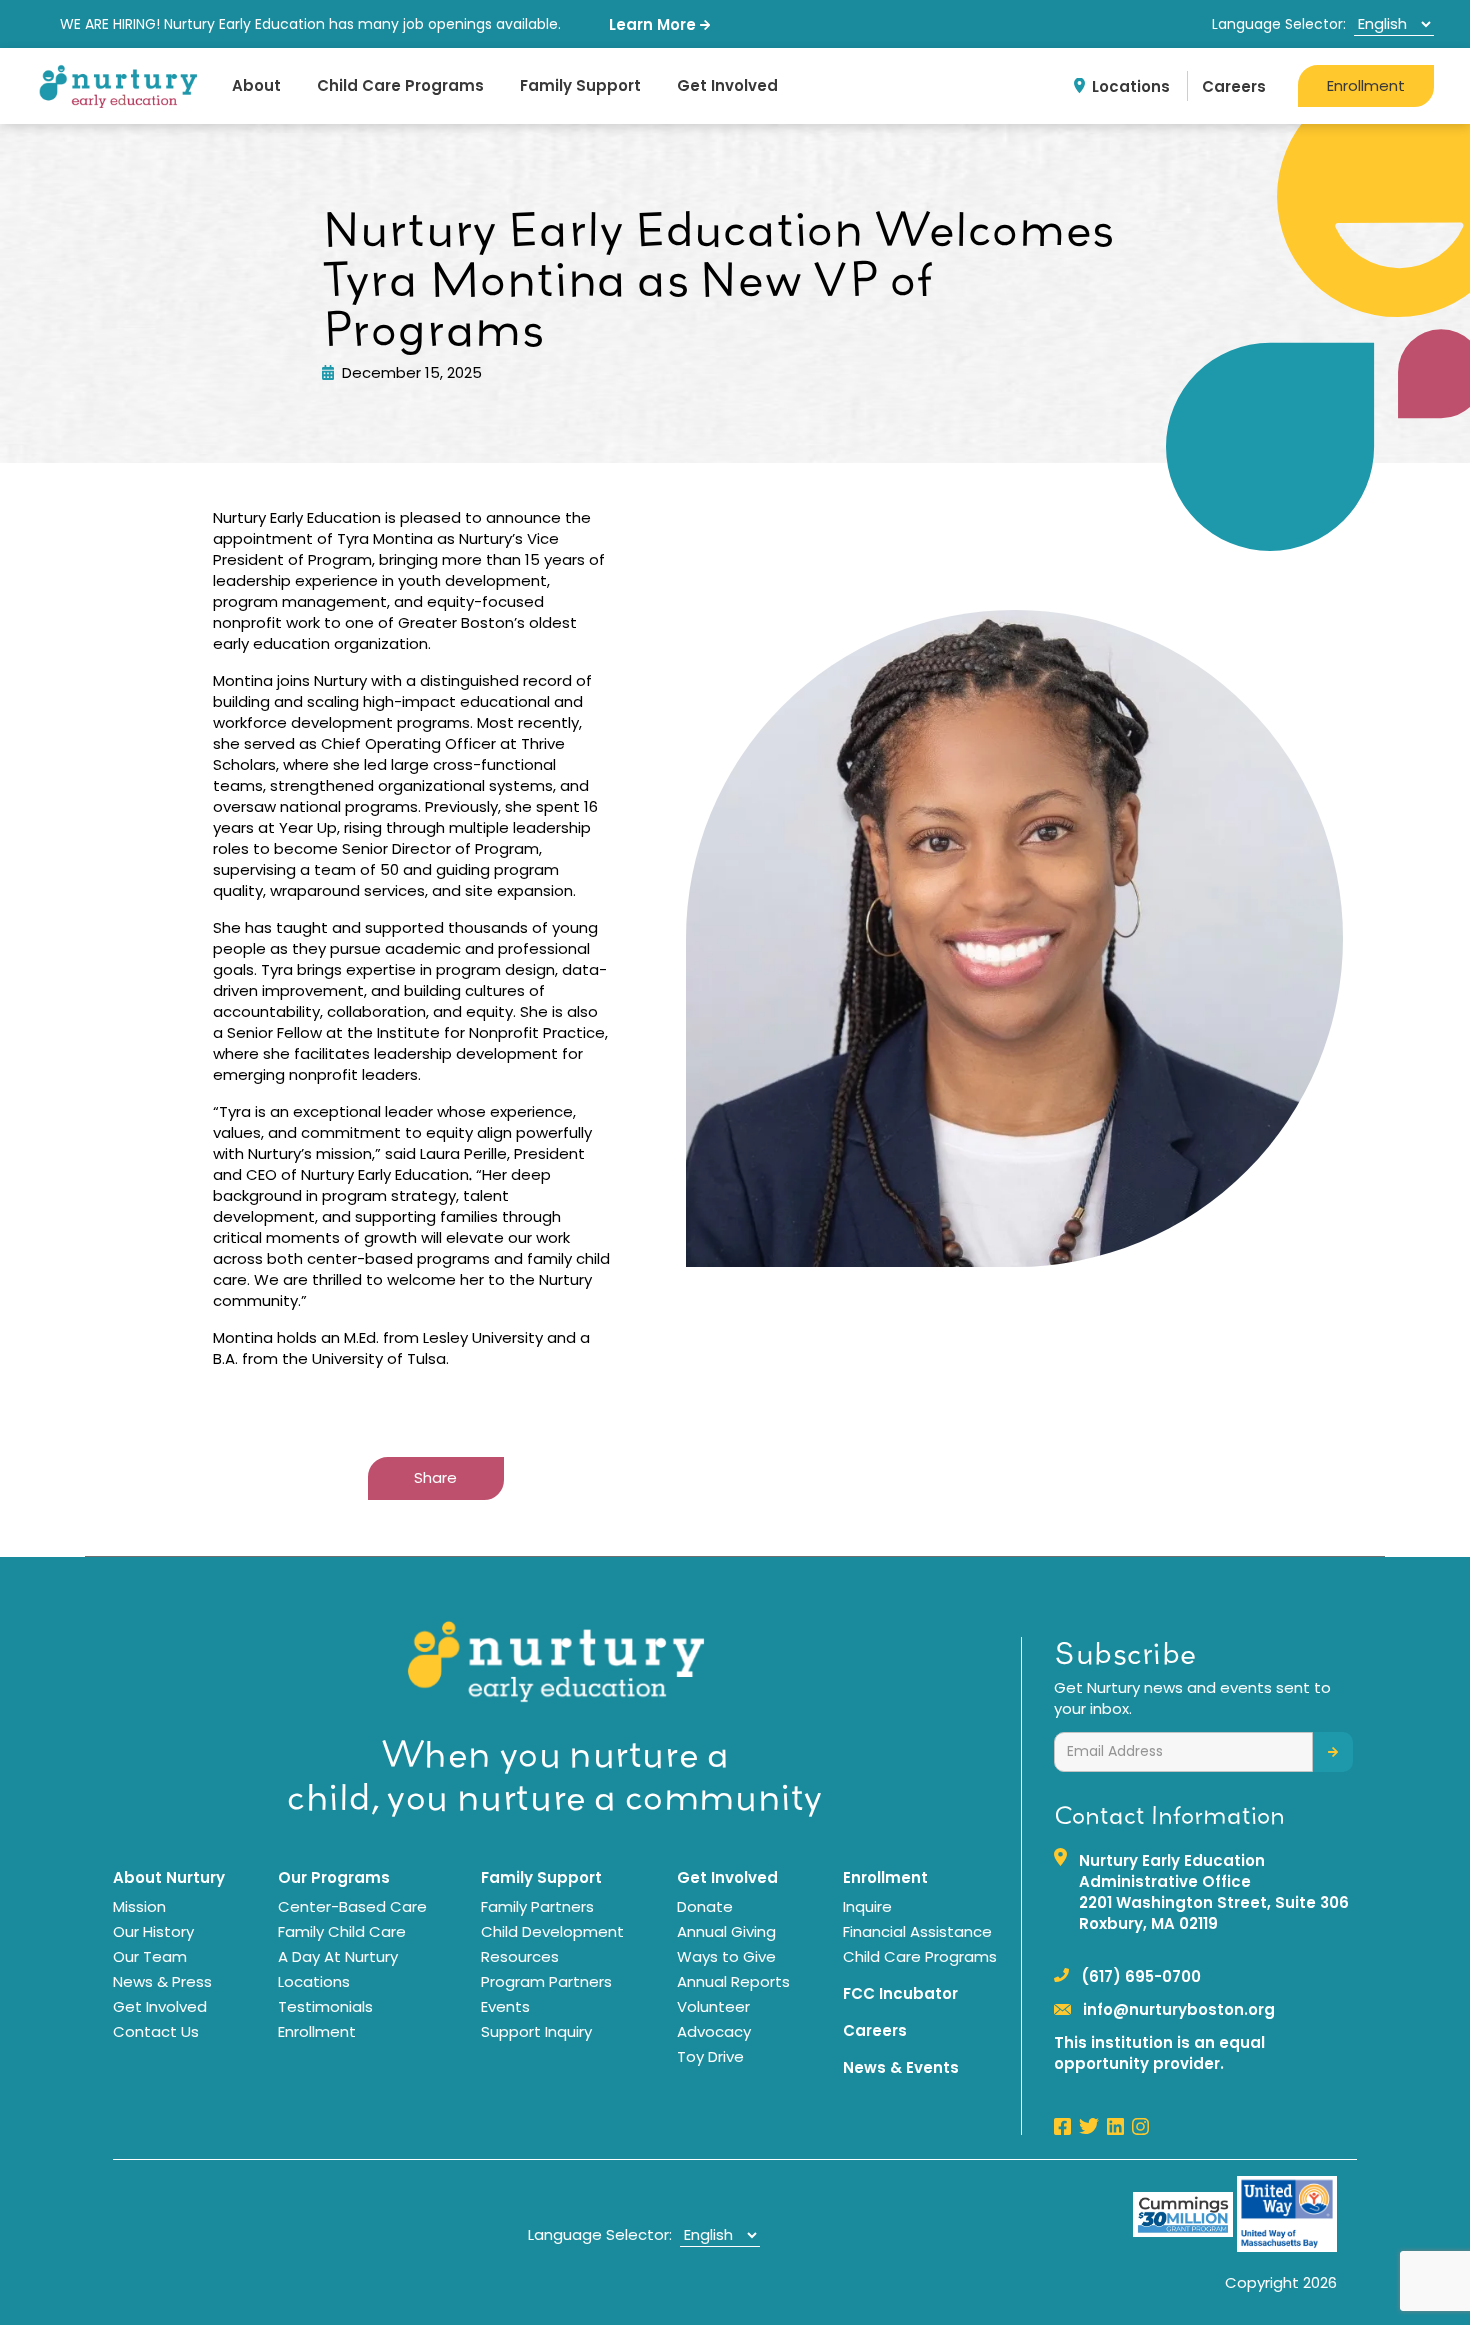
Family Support (580, 85)
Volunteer (713, 2006)
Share (435, 1477)
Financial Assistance (917, 1931)
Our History (153, 1931)
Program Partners (546, 1981)
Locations (1131, 86)
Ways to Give (726, 1956)
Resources (520, 1956)
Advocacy (714, 2031)
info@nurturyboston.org (1179, 2009)
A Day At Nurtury (338, 1956)
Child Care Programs (400, 85)
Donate (705, 1906)
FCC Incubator (900, 1993)
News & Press (162, 1981)
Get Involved (727, 85)
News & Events (901, 2067)
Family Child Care (342, 1931)
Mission (139, 1906)
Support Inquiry (536, 2031)
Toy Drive (710, 2056)
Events (505, 2006)
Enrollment (1366, 85)
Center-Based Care (352, 1906)
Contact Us (156, 2031)
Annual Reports (733, 1981)
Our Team (150, 1956)
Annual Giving (726, 1931)
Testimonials (325, 2006)
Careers (1234, 86)
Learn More (654, 24)
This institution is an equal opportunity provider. (1159, 2053)
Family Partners (537, 1906)
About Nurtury (169, 1877)
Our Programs (334, 1877)
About (256, 85)
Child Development (552, 1931)
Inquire (867, 1906)
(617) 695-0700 (1141, 1976)
